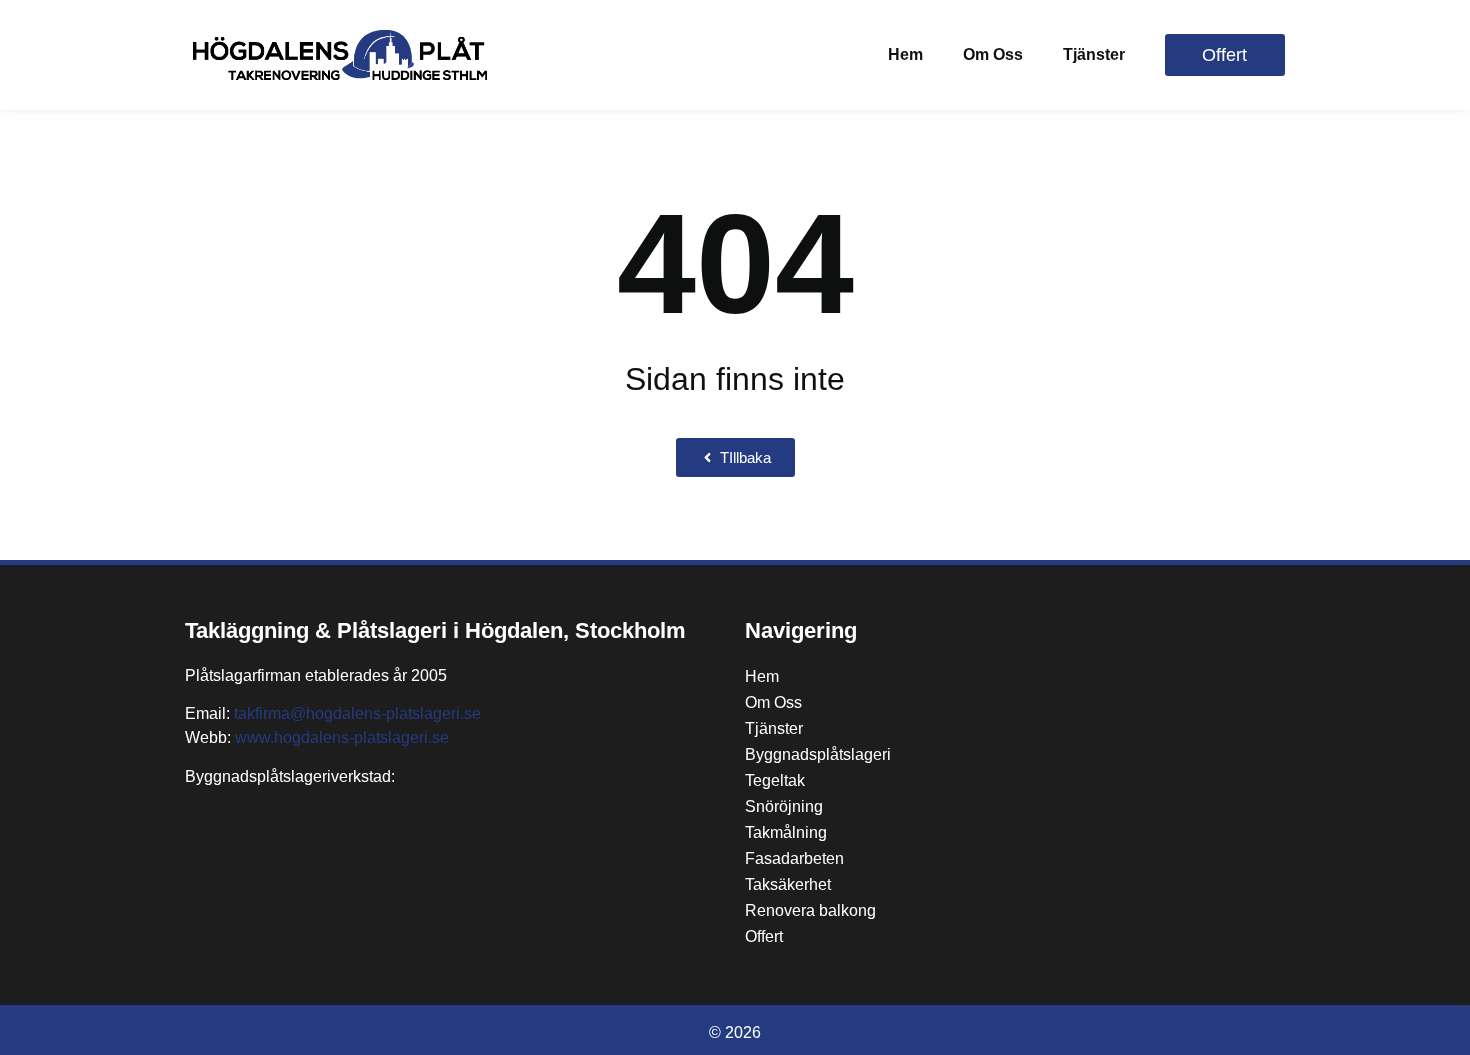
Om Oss (993, 54)
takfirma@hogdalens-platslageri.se (357, 713)
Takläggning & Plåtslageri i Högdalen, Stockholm (435, 630)
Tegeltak (775, 780)
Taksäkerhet (788, 884)
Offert (764, 936)
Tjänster (1094, 54)
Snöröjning (784, 806)
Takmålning (786, 832)
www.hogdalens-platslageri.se (342, 737)
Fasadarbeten (794, 858)
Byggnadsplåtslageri (818, 754)
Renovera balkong (810, 910)
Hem (905, 54)
